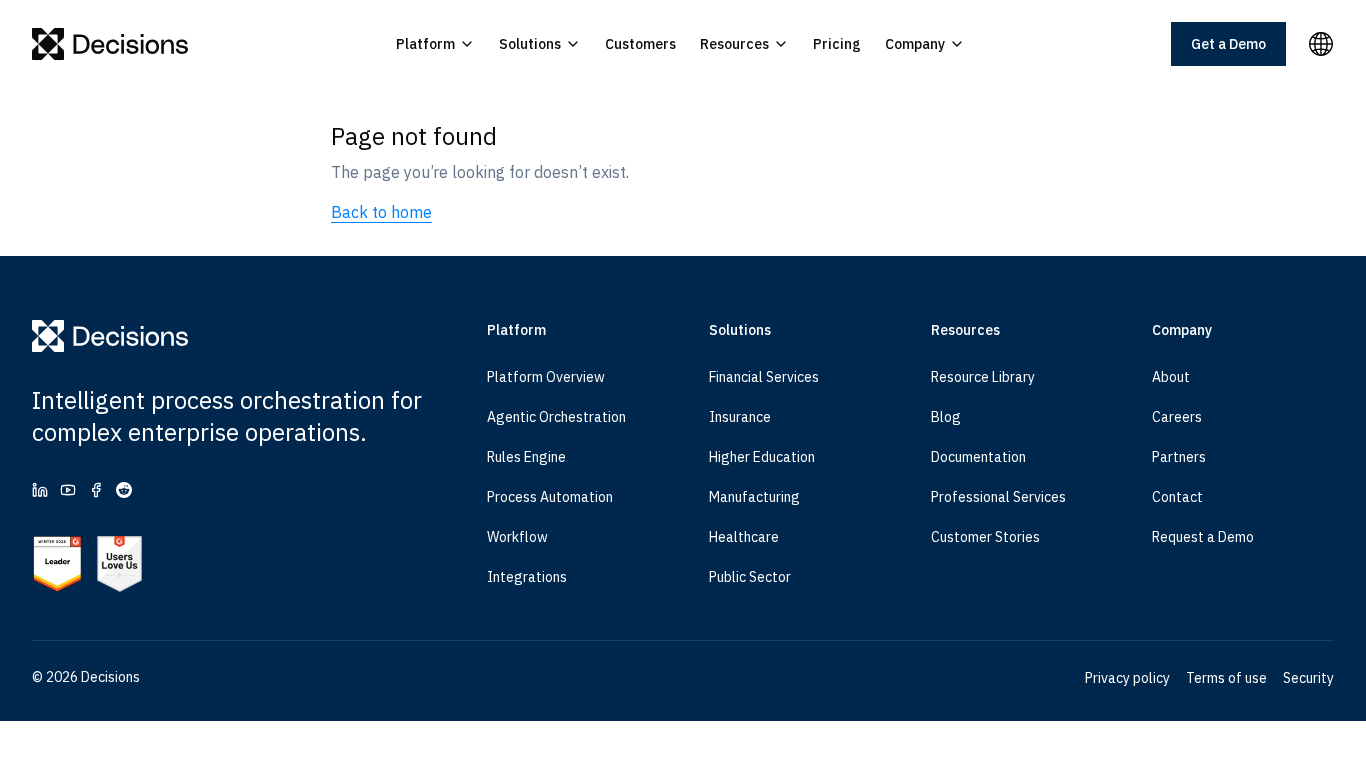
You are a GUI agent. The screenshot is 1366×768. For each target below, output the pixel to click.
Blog (946, 417)
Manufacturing (754, 497)
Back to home (381, 212)
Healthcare (744, 537)
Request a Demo (1203, 537)
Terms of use (1226, 678)
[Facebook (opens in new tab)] (96, 490)
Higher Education (762, 457)
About (1171, 377)
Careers (1177, 417)
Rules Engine (526, 457)
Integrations (527, 577)
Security (1308, 678)
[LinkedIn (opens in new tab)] (40, 490)
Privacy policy (1127, 678)
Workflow (517, 537)
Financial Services (764, 377)
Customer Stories (985, 537)
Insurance (740, 417)
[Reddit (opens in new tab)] (124, 490)
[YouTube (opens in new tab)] (68, 490)
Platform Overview (546, 377)
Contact (1177, 497)
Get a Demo (1228, 44)
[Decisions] (110, 44)
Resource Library (983, 377)
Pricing (837, 44)
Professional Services (998, 497)
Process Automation (550, 497)
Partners (1179, 457)
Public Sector (750, 577)
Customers (640, 44)
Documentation (978, 457)
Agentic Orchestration (556, 417)
